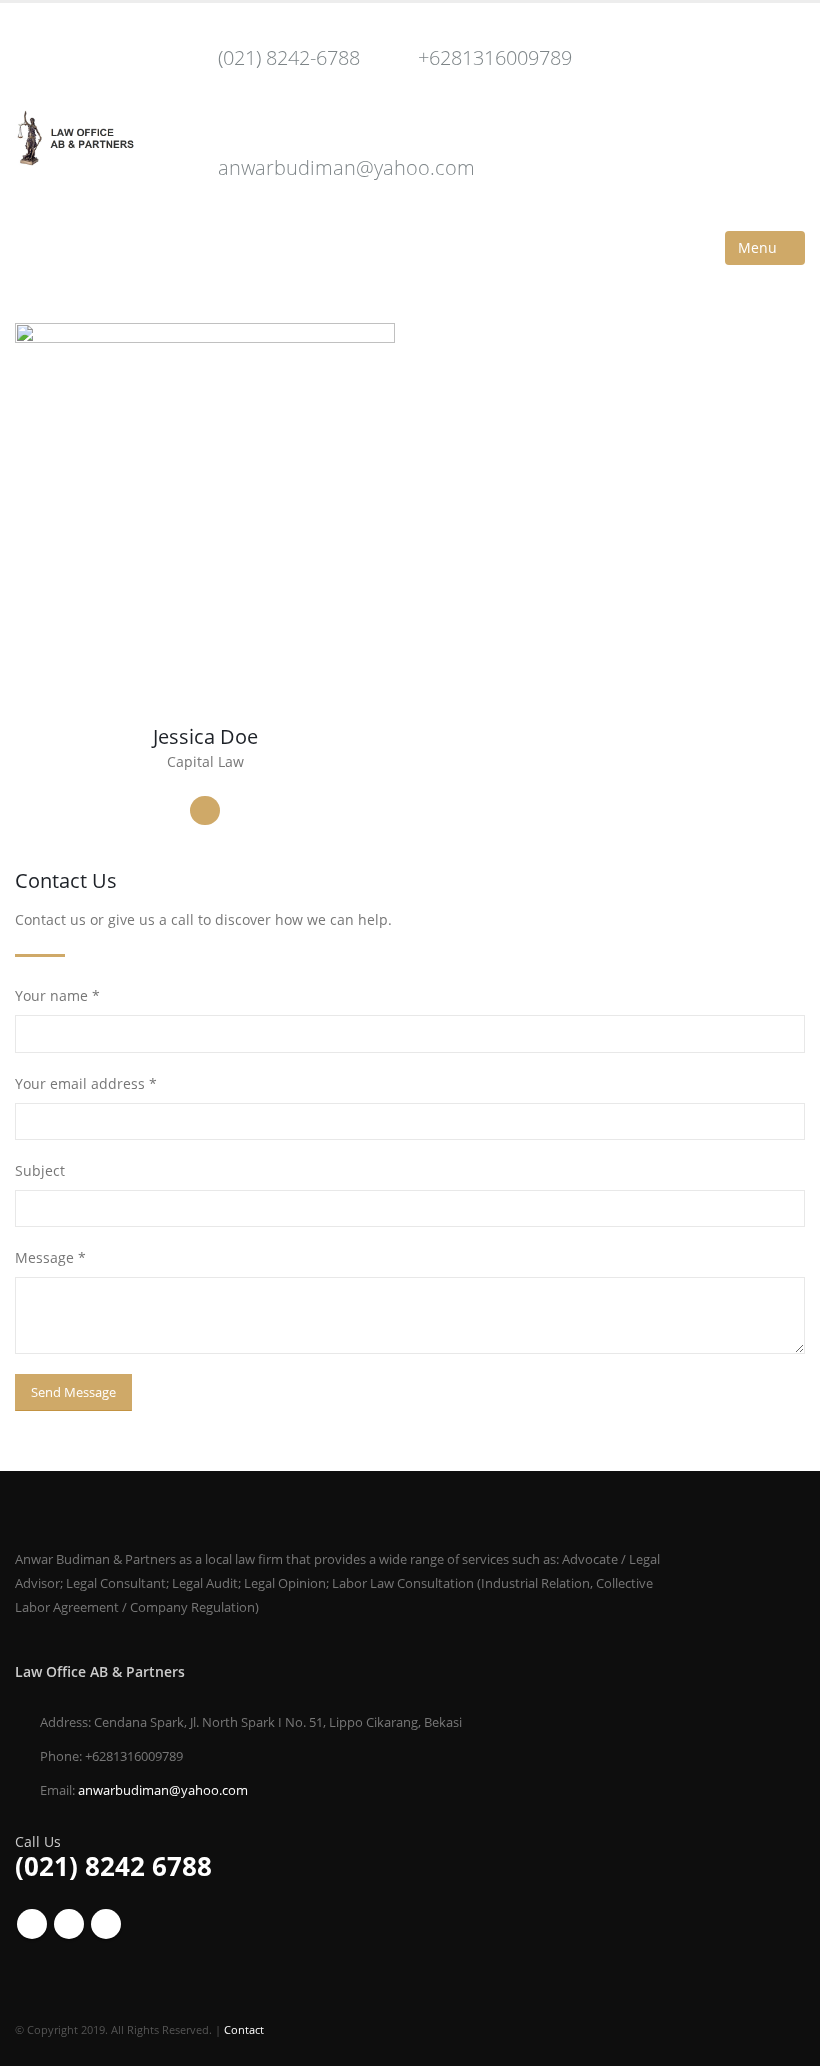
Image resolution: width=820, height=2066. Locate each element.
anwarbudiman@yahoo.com (346, 167)
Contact (244, 2029)
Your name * (57, 995)
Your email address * (86, 1083)
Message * (50, 1257)
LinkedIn (204, 810)
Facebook (32, 1924)
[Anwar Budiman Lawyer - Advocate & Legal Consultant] (75, 138)
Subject (40, 1170)
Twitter (69, 1924)
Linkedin (106, 1924)
